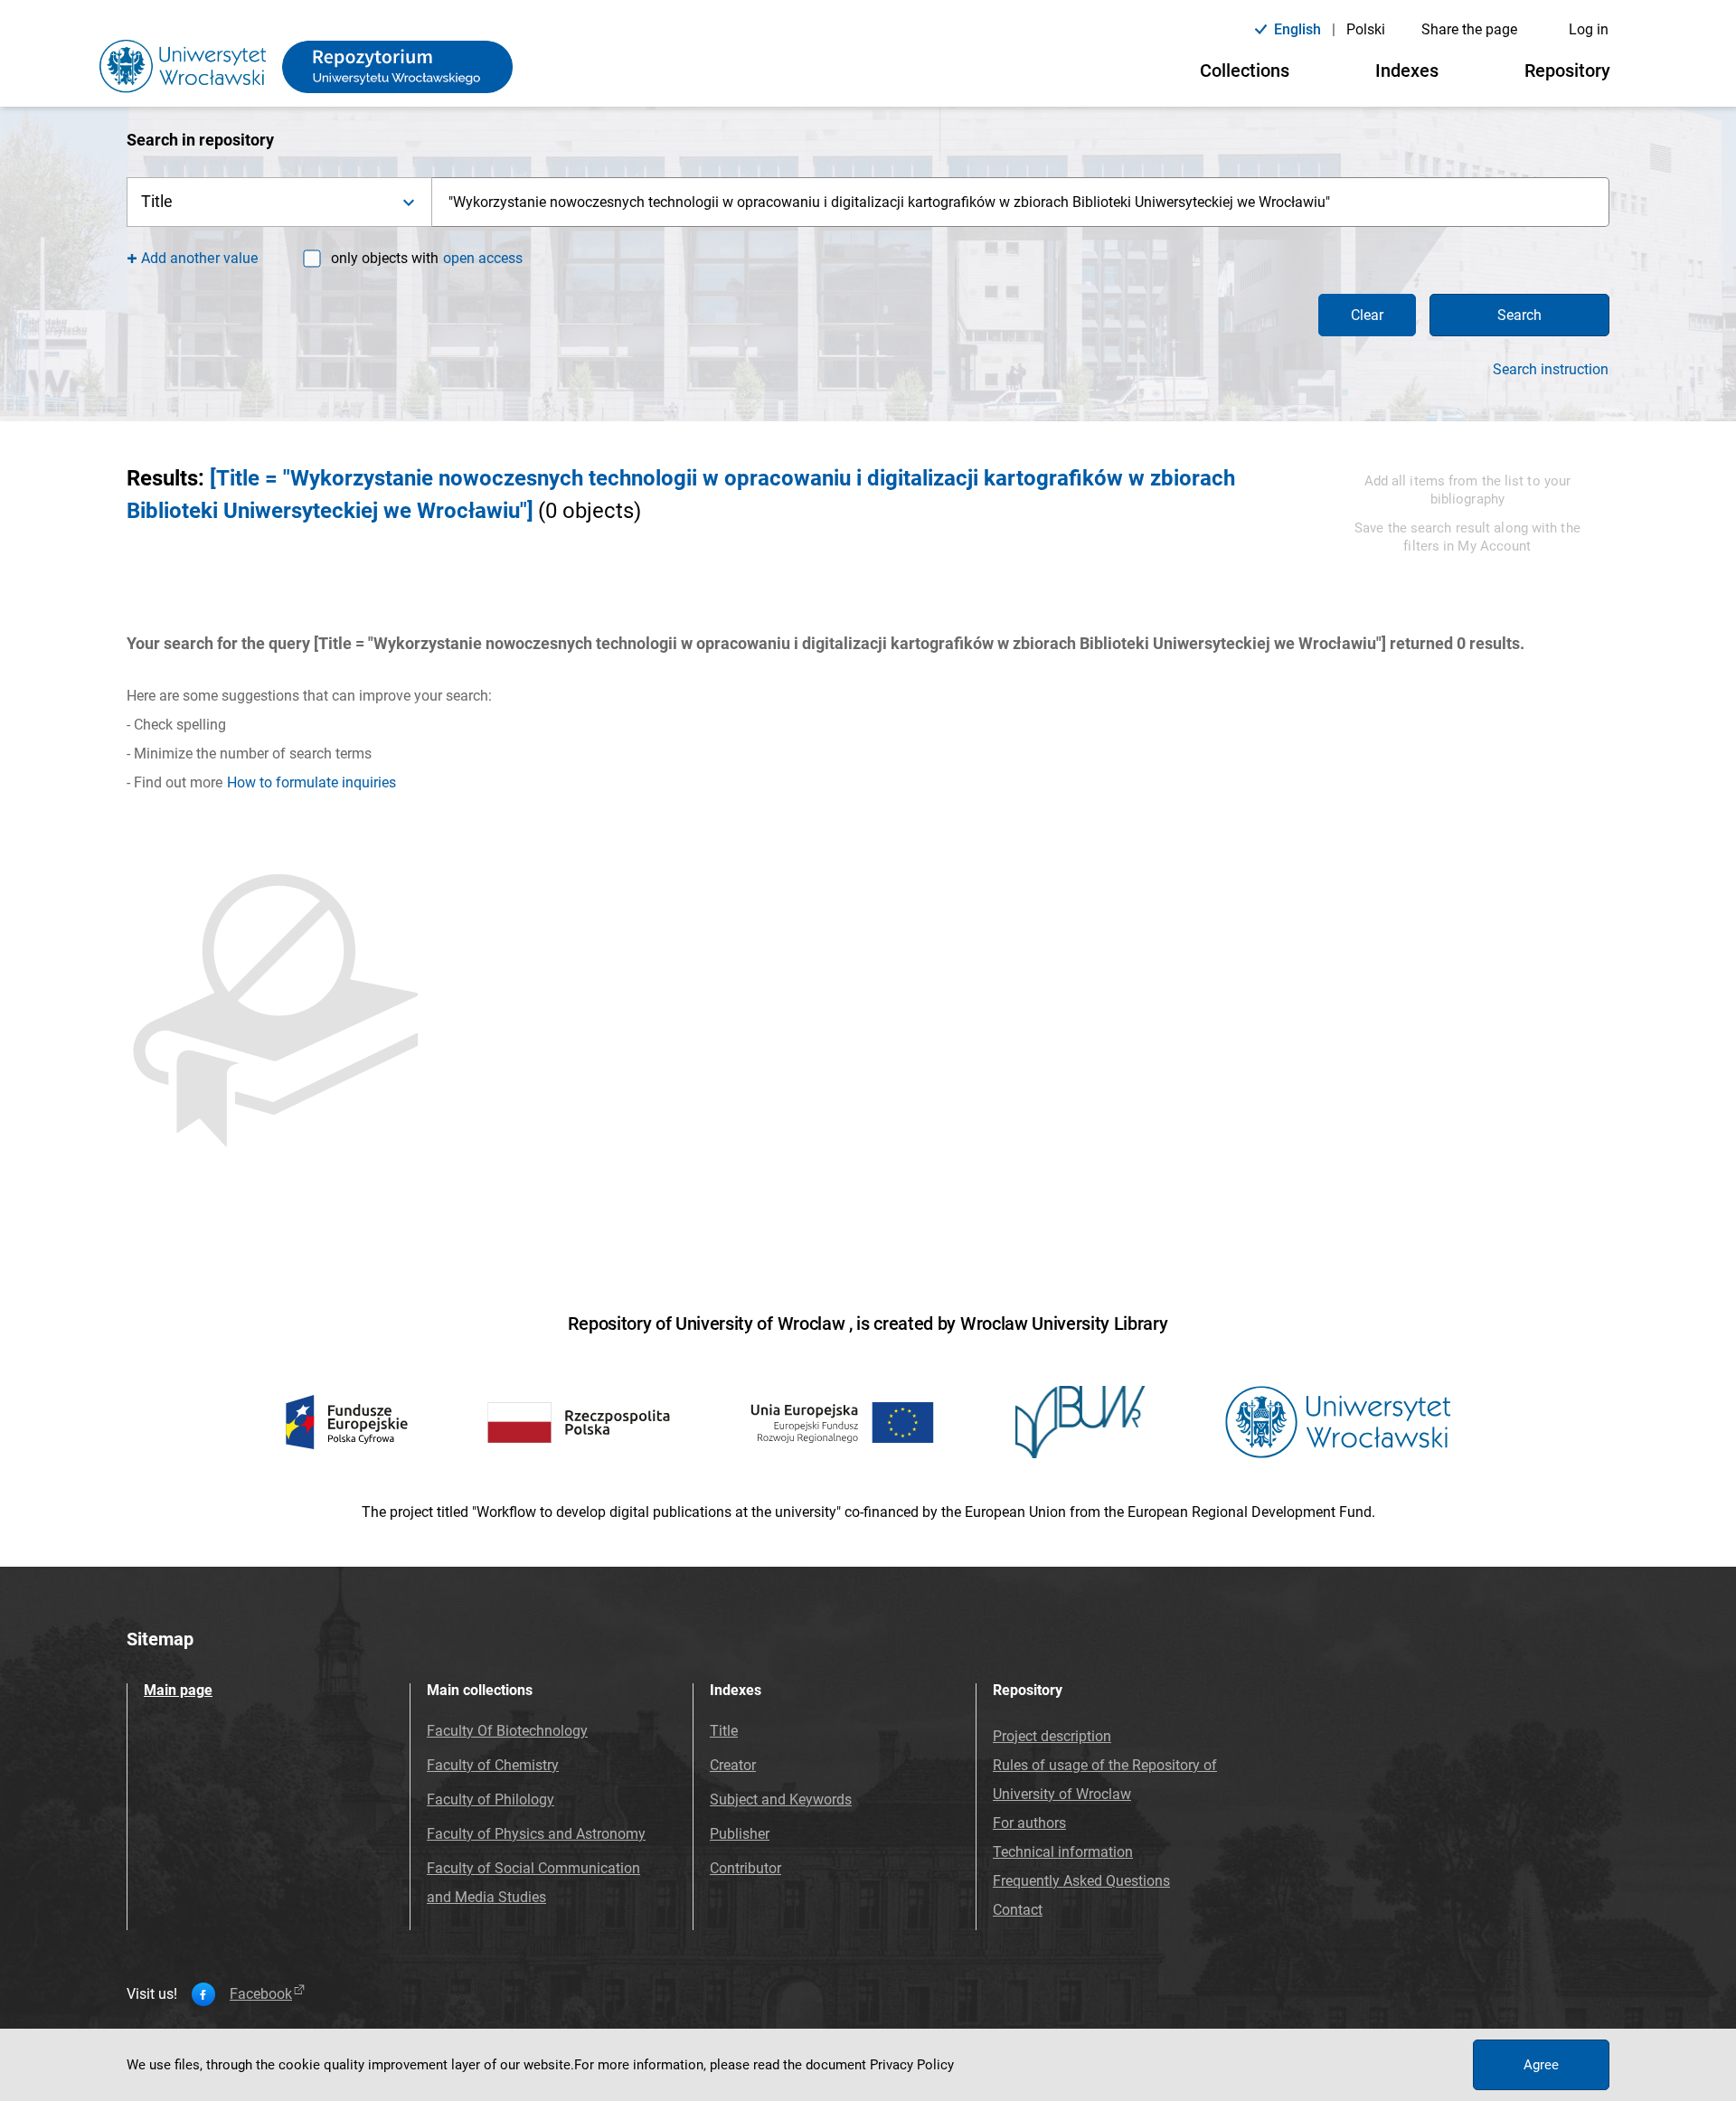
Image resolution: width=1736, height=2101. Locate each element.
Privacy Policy (912, 2065)
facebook (261, 1994)
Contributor (745, 1868)
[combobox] (1021, 202)
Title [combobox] (157, 201)
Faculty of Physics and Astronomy (536, 1834)
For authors (1029, 1823)
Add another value (199, 258)
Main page (178, 1690)
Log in (1589, 29)
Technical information (1063, 1852)
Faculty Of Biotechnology (507, 1731)
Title (724, 1731)
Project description (1052, 1736)
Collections (1245, 71)
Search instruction (1551, 370)
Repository (1567, 71)
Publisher (740, 1834)
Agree (1541, 2065)
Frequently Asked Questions (1081, 1881)
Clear (1367, 315)
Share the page (1469, 29)
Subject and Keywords (781, 1800)
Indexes (1407, 71)
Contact (1018, 1910)
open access (483, 258)
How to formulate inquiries (311, 782)
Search (1519, 315)
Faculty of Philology (491, 1800)
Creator (733, 1765)
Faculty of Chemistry (493, 1765)
